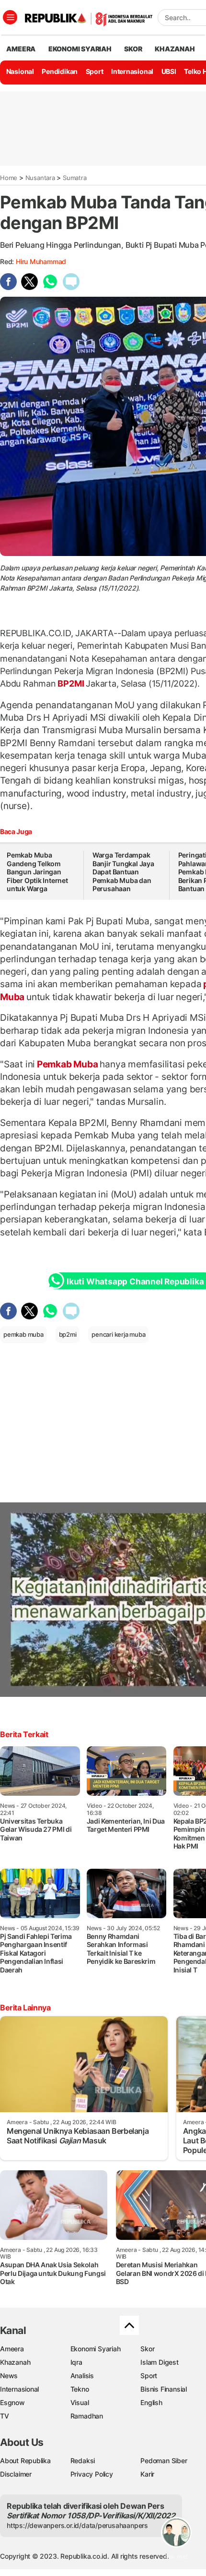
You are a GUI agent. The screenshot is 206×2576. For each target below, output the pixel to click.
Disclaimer (16, 2474)
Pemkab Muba (67, 1064)
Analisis (82, 2376)
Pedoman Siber (164, 2461)
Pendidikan (60, 71)
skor (133, 49)
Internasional (132, 71)
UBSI (169, 71)
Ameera (12, 2349)
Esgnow (12, 2402)
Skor (147, 2349)
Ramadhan (87, 2416)
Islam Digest (159, 2362)
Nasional (20, 71)
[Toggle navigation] (10, 17)
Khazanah (15, 2362)
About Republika (25, 2461)
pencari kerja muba (118, 1334)
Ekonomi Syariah (80, 49)
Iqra (76, 2362)
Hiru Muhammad (41, 261)
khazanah (175, 49)
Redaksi (83, 2461)
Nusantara (40, 178)
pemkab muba (23, 1334)
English (151, 2402)
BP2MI (71, 683)
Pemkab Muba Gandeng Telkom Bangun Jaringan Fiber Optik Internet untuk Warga (37, 872)
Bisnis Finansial (164, 2389)
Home (9, 178)
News (9, 2376)
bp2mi (68, 1334)
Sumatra (75, 178)
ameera (21, 49)
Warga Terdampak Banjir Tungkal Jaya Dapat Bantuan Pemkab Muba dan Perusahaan (123, 872)
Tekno (80, 2389)
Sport (95, 71)
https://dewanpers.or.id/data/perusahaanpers (77, 2525)
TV (5, 2416)
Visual (80, 2402)
